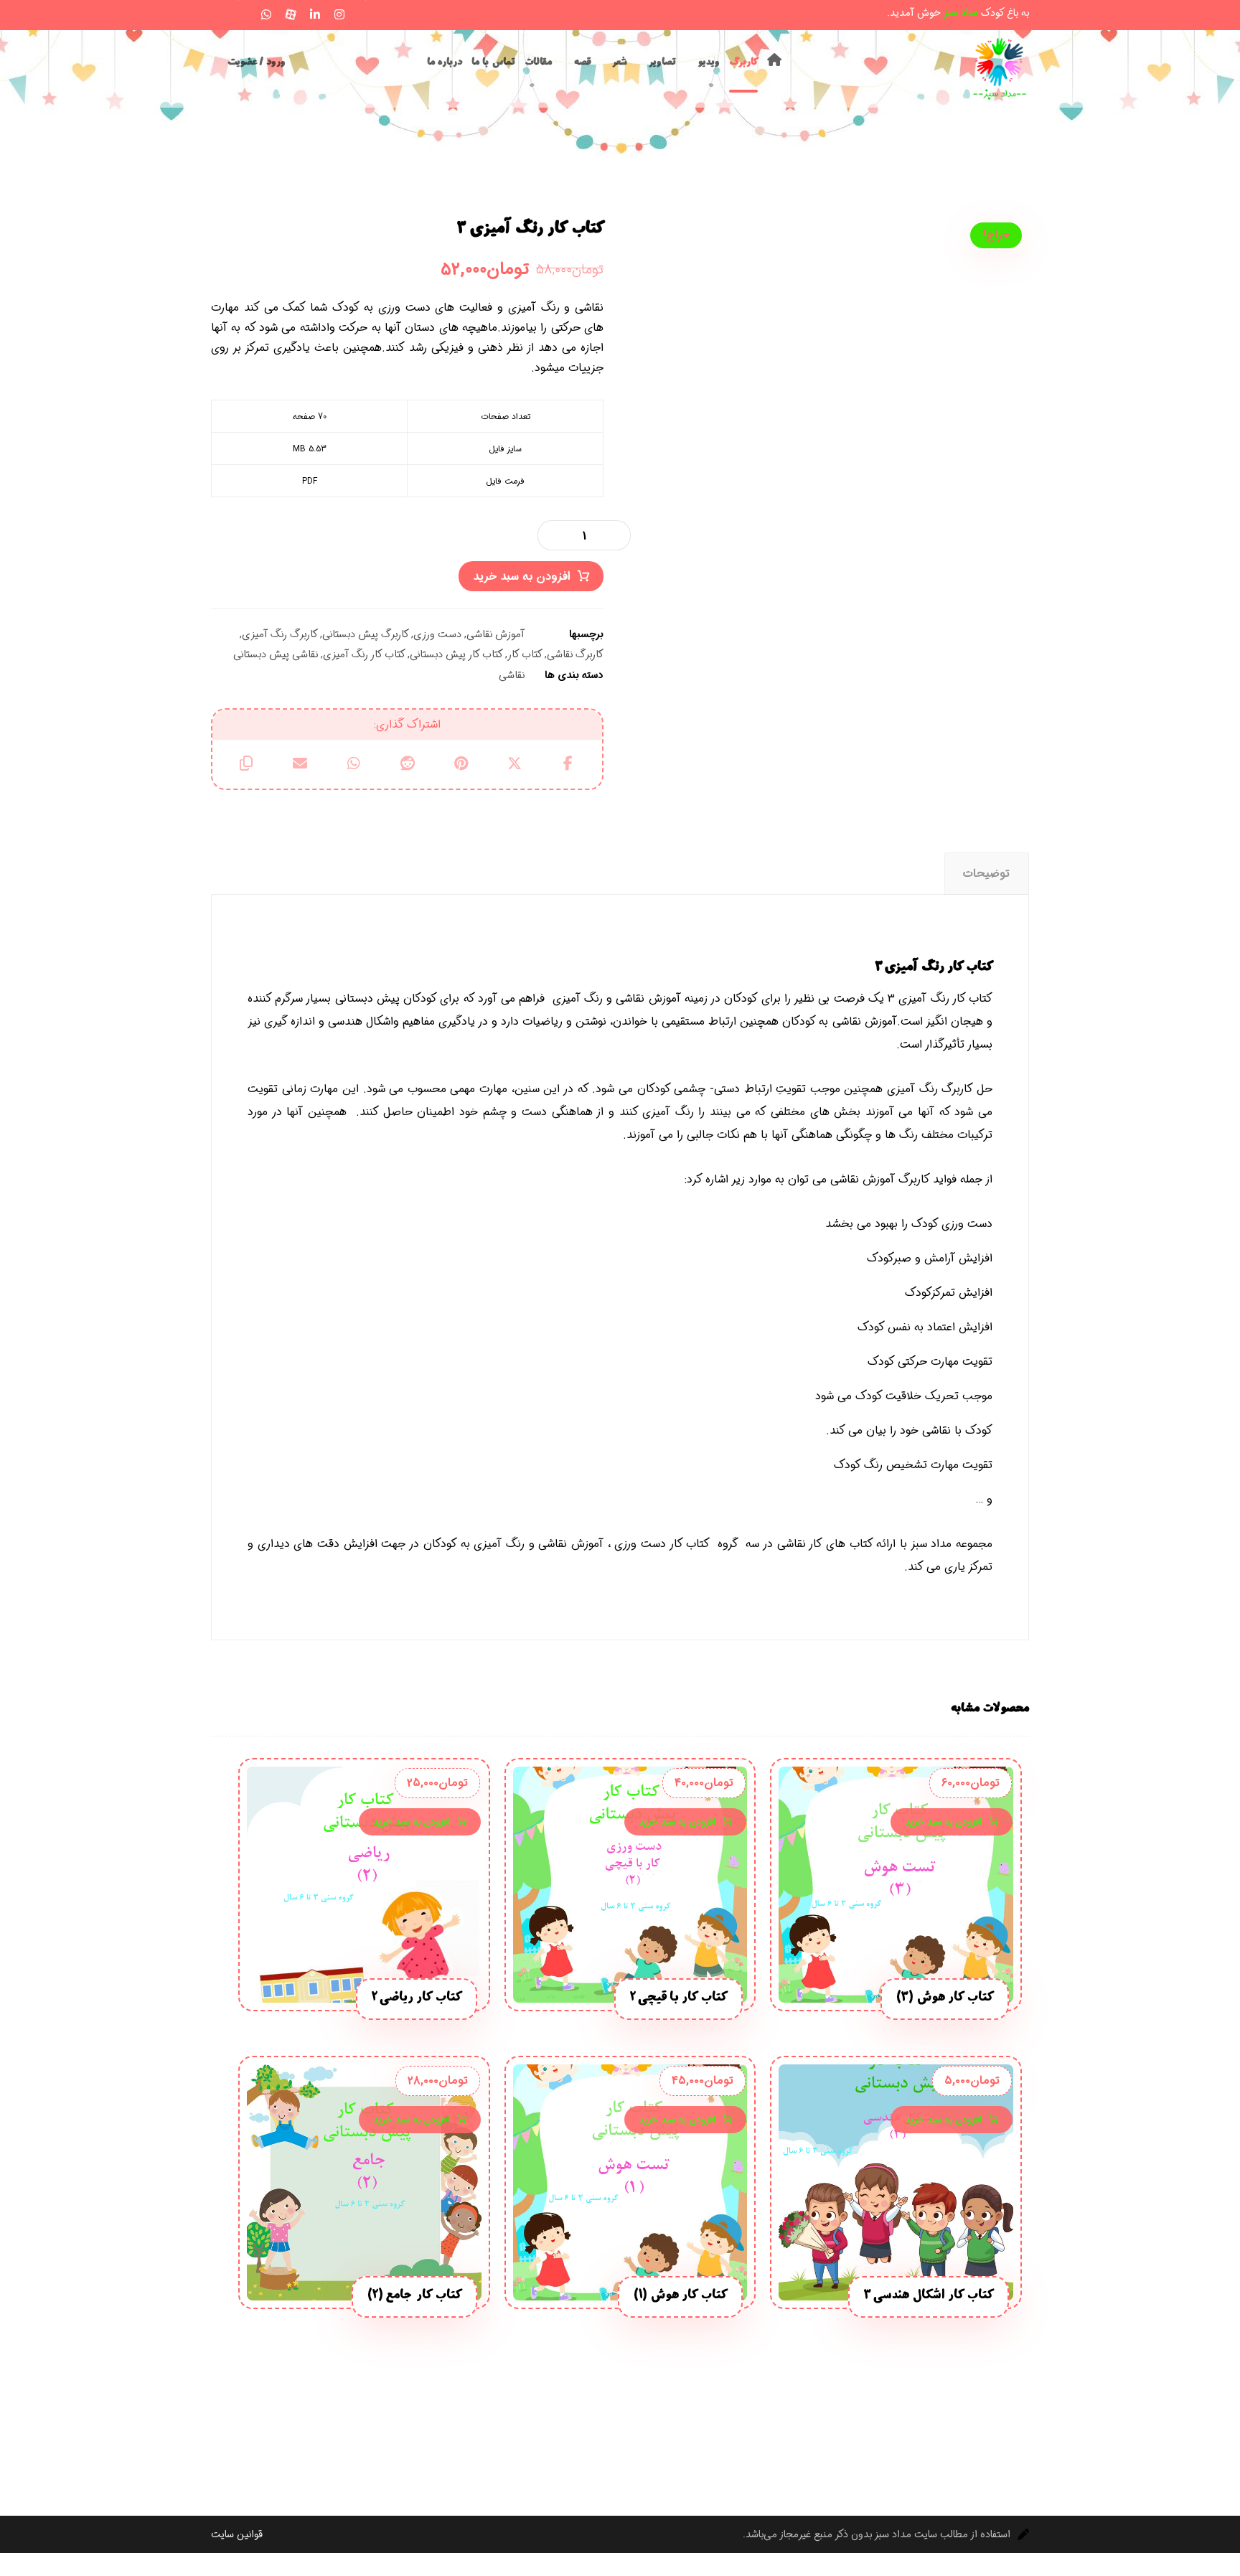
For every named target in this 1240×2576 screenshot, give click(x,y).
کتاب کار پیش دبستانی (456, 655)
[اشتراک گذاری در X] (515, 763)
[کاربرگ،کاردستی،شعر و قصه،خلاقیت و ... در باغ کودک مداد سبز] (1000, 69)
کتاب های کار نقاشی (825, 1544)
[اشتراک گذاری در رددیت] (407, 763)
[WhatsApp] (266, 14)
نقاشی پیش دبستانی (276, 655)
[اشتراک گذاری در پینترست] (461, 763)
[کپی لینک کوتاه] (246, 763)
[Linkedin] (315, 14)
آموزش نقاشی (495, 635)
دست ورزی (437, 635)
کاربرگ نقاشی (575, 655)
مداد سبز (932, 1544)
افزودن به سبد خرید (522, 577)
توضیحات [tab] (986, 874)
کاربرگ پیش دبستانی (366, 635)
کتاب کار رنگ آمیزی (364, 655)
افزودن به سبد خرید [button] (943, 1822)
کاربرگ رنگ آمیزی (280, 635)
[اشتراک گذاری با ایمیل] (300, 763)
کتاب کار (525, 655)
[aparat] (291, 14)
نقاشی (512, 676)
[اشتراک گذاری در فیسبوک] (568, 763)
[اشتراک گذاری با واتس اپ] (353, 763)
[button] (217, 12)
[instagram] (339, 14)
